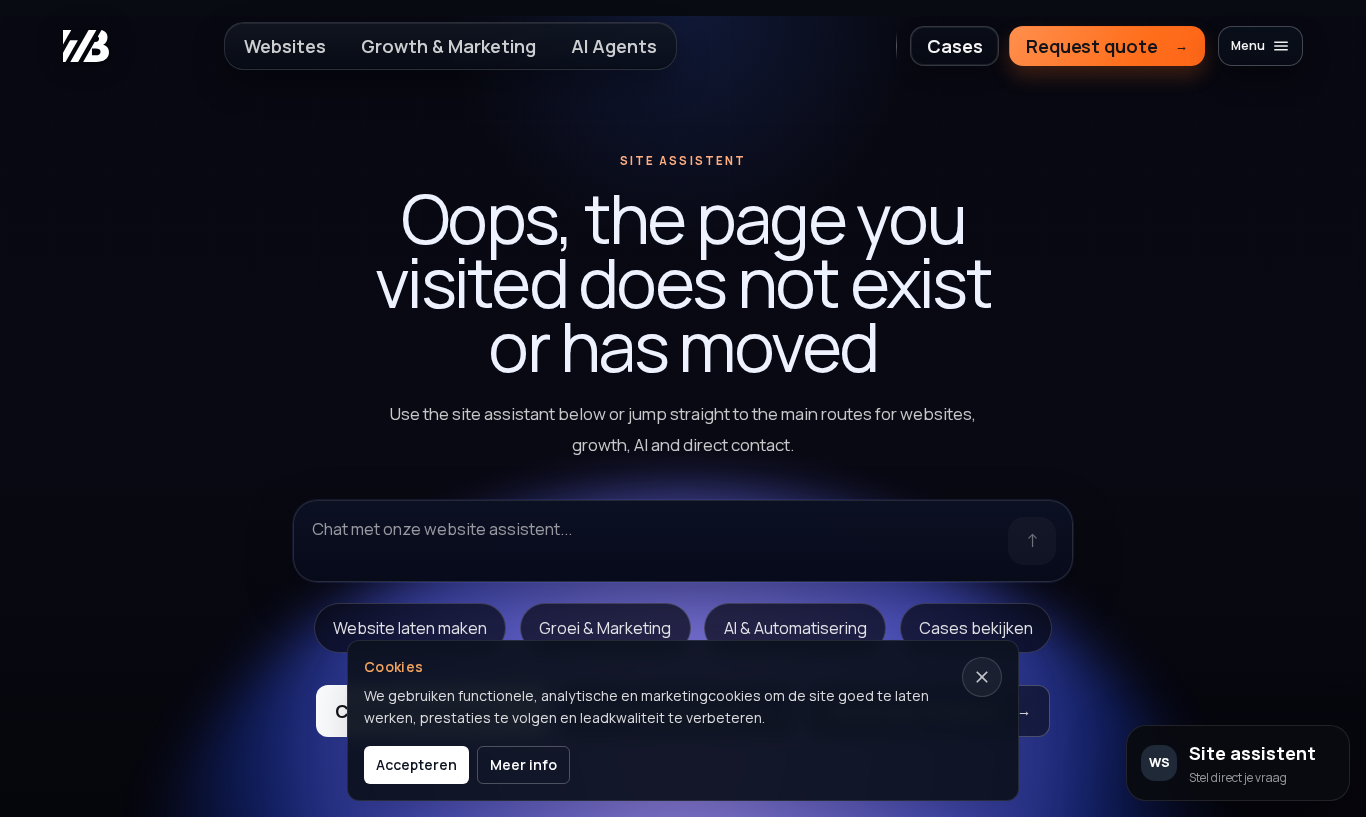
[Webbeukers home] (86, 46)
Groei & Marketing (605, 628)
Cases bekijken (976, 628)
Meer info (523, 764)
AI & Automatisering (795, 628)
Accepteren (416, 764)
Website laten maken (410, 628)
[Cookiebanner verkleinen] (982, 677)
